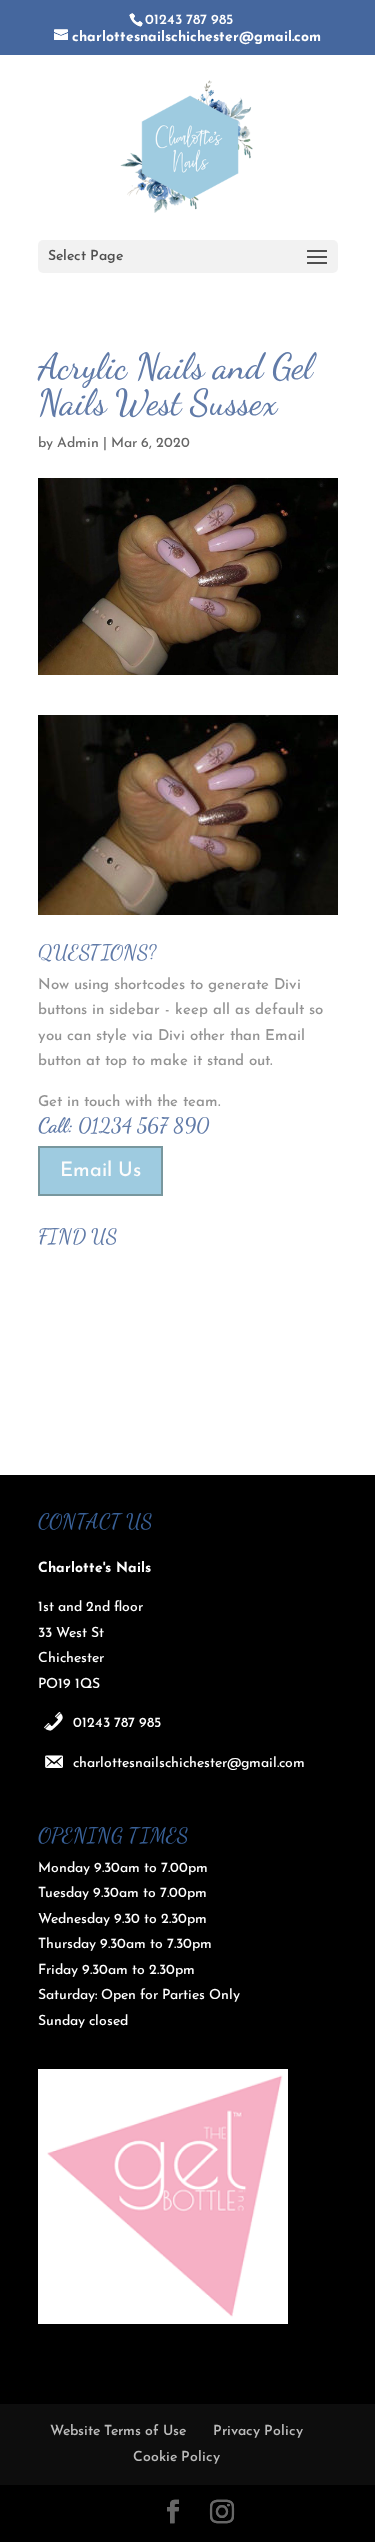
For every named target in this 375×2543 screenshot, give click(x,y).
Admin (78, 443)
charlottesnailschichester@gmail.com (189, 1763)
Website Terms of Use (118, 2431)
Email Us (100, 1171)
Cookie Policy (176, 2457)
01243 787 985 (117, 1723)
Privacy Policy (258, 2431)
